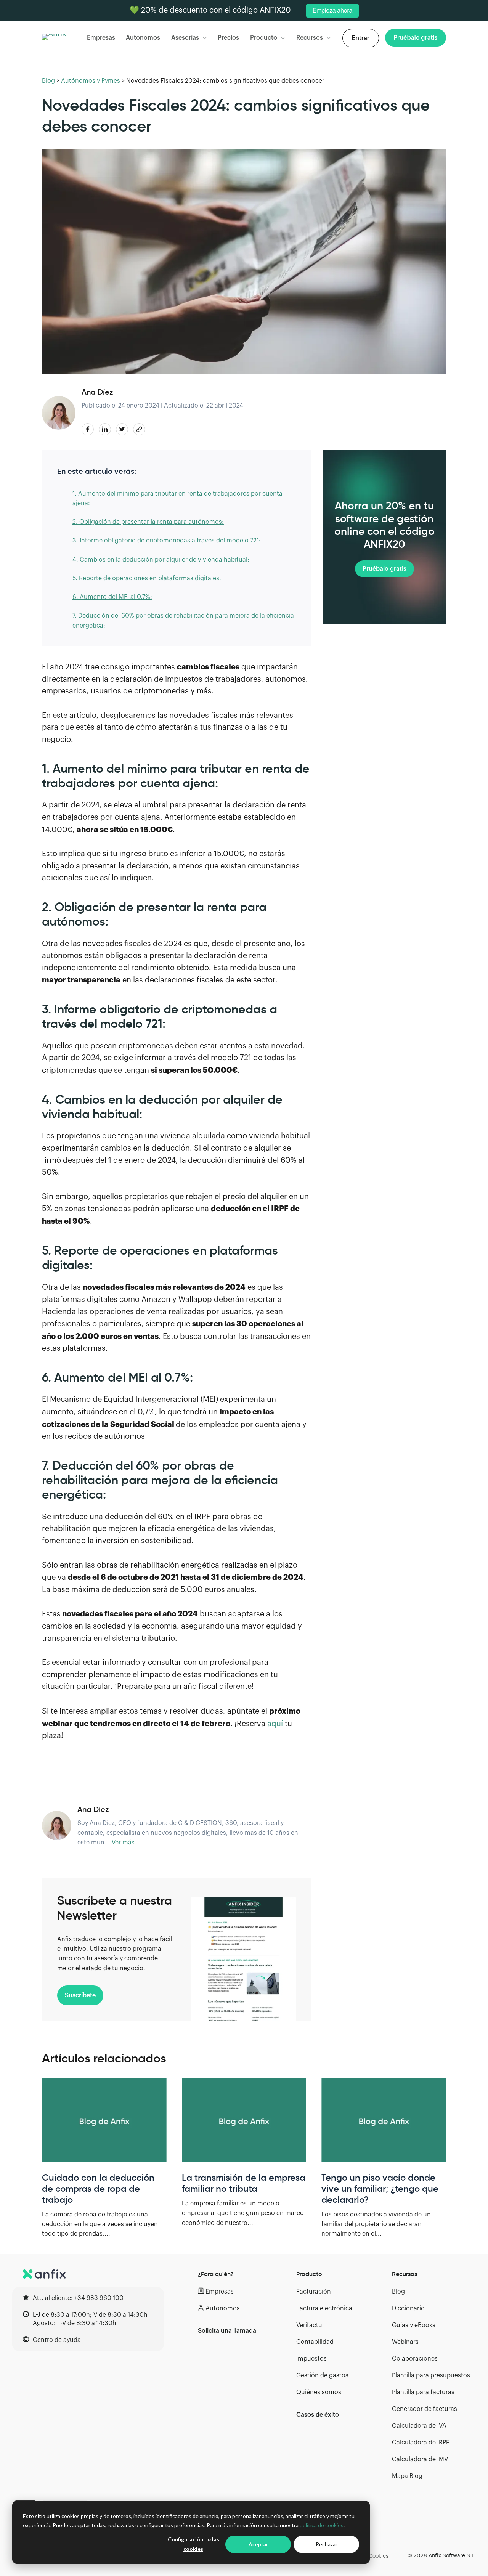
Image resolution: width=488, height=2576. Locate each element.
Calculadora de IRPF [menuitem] (421, 2443)
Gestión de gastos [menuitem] (322, 2375)
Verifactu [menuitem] (309, 2325)
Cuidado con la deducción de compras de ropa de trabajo (98, 2189)
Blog (48, 81)
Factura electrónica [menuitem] (324, 2308)
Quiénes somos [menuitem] (319, 2392)
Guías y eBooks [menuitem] (414, 2325)
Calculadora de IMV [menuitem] (420, 2459)
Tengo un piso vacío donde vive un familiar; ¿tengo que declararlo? (380, 2189)
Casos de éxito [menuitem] (318, 2415)
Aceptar (258, 2544)
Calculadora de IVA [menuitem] (419, 2426)
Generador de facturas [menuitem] (425, 2409)
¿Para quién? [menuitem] (216, 2274)
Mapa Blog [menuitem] (407, 2476)
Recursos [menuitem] (405, 2274)
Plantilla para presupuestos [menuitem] (431, 2375)
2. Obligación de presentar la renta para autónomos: (148, 522)
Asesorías (185, 38)
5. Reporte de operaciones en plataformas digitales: (147, 578)
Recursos (310, 38)
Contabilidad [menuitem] (315, 2342)
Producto (264, 38)
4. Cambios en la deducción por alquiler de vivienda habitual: (161, 560)
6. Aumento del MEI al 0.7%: (112, 597)
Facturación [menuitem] (314, 2292)
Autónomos (143, 38)
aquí (275, 1724)
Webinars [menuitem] (405, 2342)
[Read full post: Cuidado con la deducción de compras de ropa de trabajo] (104, 2120)
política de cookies (322, 2525)
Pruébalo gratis (384, 569)
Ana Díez (97, 392)
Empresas (101, 38)
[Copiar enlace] (139, 429)
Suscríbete (80, 1995)
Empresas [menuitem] (220, 2292)
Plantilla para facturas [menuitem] (423, 2392)
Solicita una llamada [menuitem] (227, 2331)
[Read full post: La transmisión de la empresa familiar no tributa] (244, 2120)
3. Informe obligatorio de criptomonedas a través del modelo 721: (167, 541)
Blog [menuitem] (398, 2292)
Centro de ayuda (57, 2340)
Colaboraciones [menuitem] (415, 2359)
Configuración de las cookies (193, 2544)
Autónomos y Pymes (91, 81)
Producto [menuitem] (309, 2274)
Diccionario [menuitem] (408, 2308)
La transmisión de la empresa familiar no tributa (244, 2183)
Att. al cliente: (78, 2298)
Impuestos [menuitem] (311, 2359)
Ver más (123, 1843)
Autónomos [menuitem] (223, 2308)
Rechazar (327, 2544)
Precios (228, 38)
